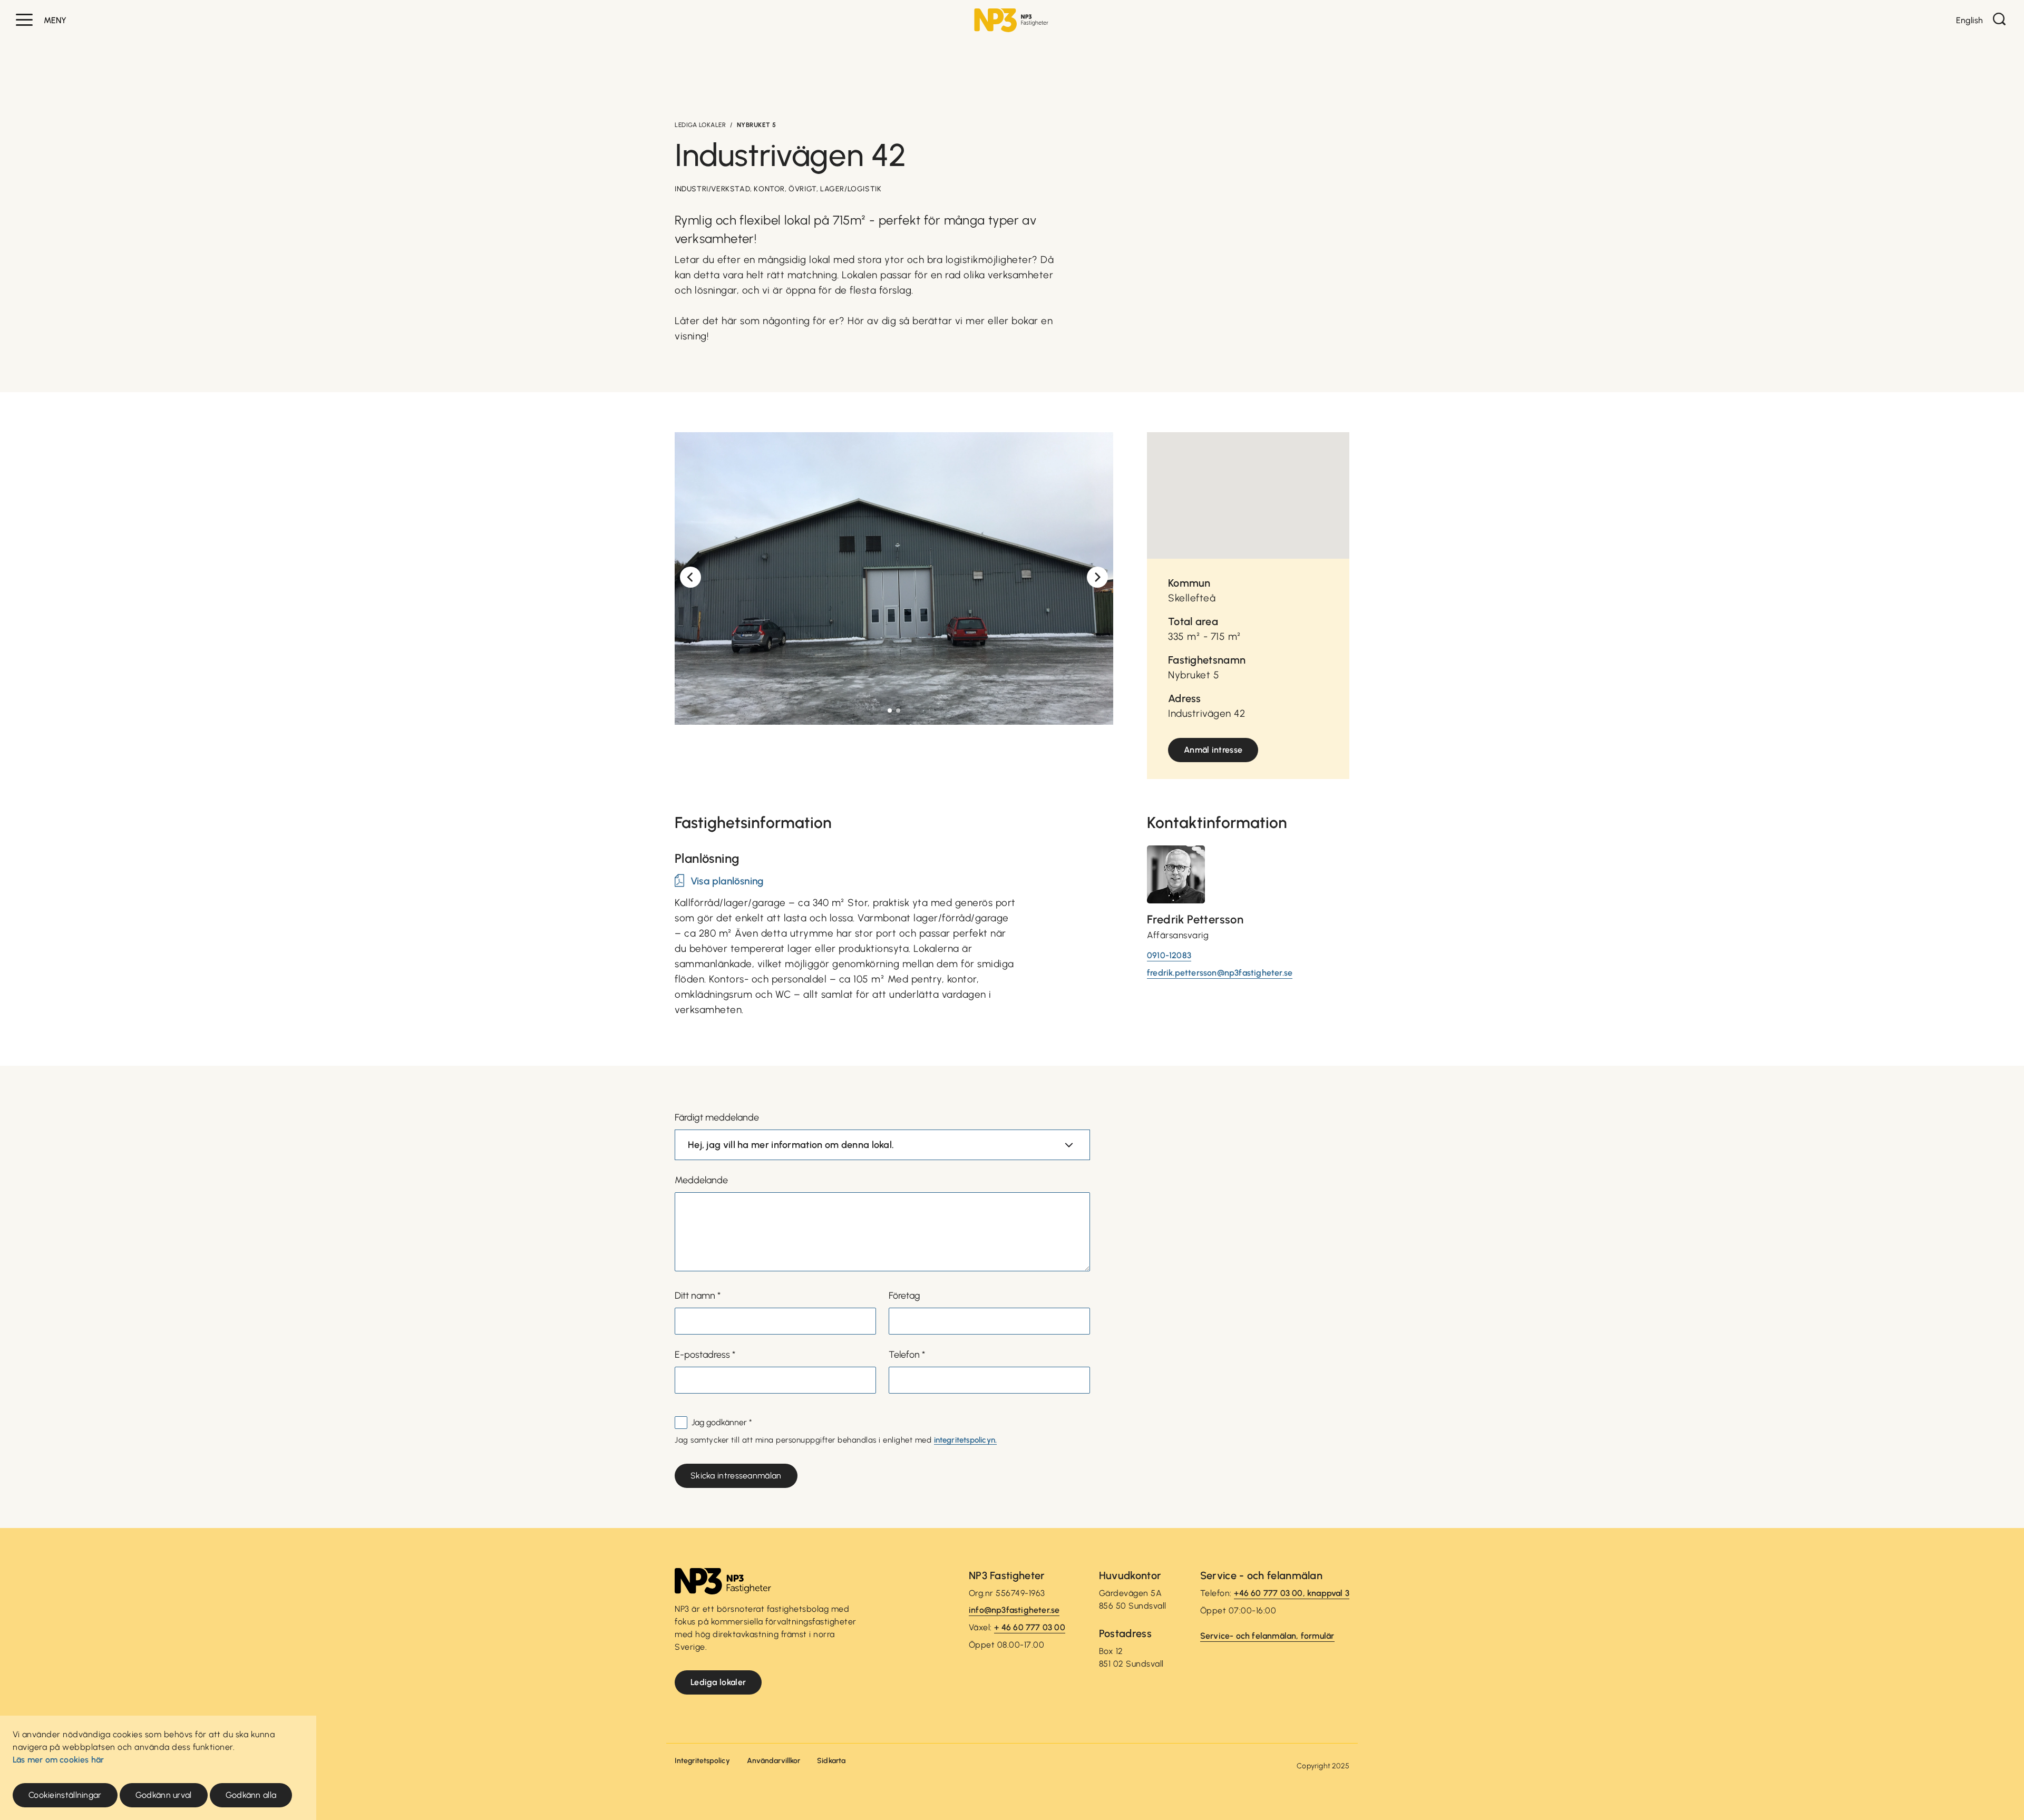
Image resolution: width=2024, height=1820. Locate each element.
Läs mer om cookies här (58, 1760)
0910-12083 (1169, 955)
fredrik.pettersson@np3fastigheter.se (1220, 973)
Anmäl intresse (1213, 750)
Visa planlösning (727, 881)
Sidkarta (831, 1761)
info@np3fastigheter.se (1014, 1610)
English (1969, 20)
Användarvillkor (774, 1761)
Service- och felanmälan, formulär (1267, 1636)
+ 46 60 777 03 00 (1029, 1627)
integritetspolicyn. (966, 1440)
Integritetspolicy (702, 1761)
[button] (24, 20)
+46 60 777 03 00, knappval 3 (1292, 1593)
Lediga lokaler (700, 125)
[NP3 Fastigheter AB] (1011, 20)
